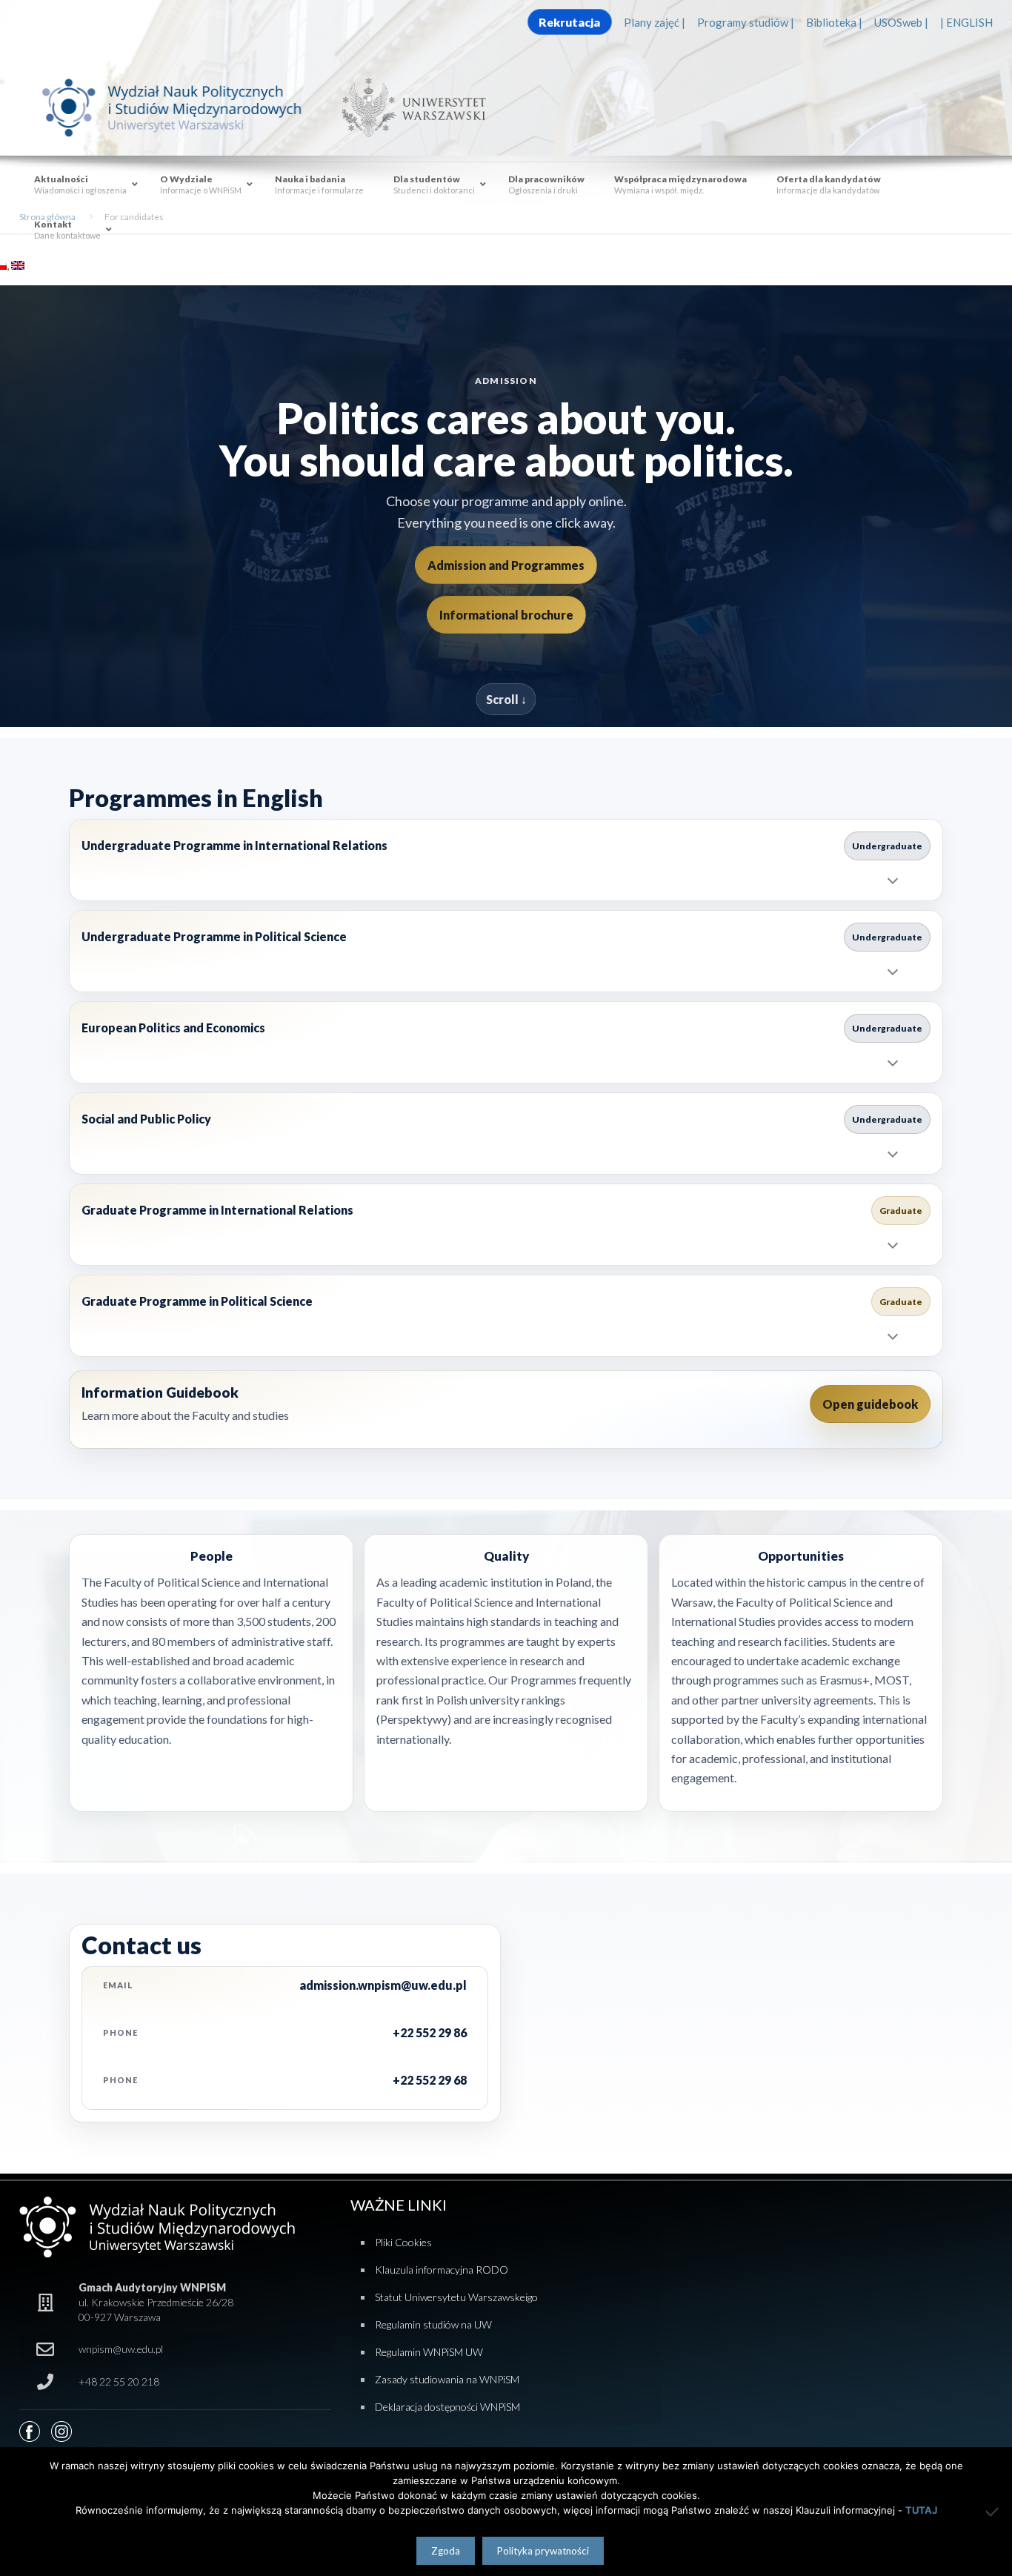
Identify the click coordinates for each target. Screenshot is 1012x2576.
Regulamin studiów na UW (433, 2324)
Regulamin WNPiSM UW (429, 2352)
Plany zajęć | (655, 22)
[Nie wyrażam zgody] (993, 2512)
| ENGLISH (966, 22)
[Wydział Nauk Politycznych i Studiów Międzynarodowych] (186, 107)
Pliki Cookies (403, 2242)
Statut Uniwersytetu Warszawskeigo (456, 2297)
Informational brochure (506, 615)
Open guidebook (870, 1404)
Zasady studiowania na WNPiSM (447, 2379)
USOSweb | (901, 22)
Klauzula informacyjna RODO (442, 2270)
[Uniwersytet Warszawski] (408, 107)
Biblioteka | (834, 22)
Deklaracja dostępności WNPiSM (447, 2407)
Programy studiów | (746, 22)
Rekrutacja (569, 22)
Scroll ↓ (506, 699)
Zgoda (446, 2551)
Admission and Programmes (506, 565)
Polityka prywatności (543, 2551)
